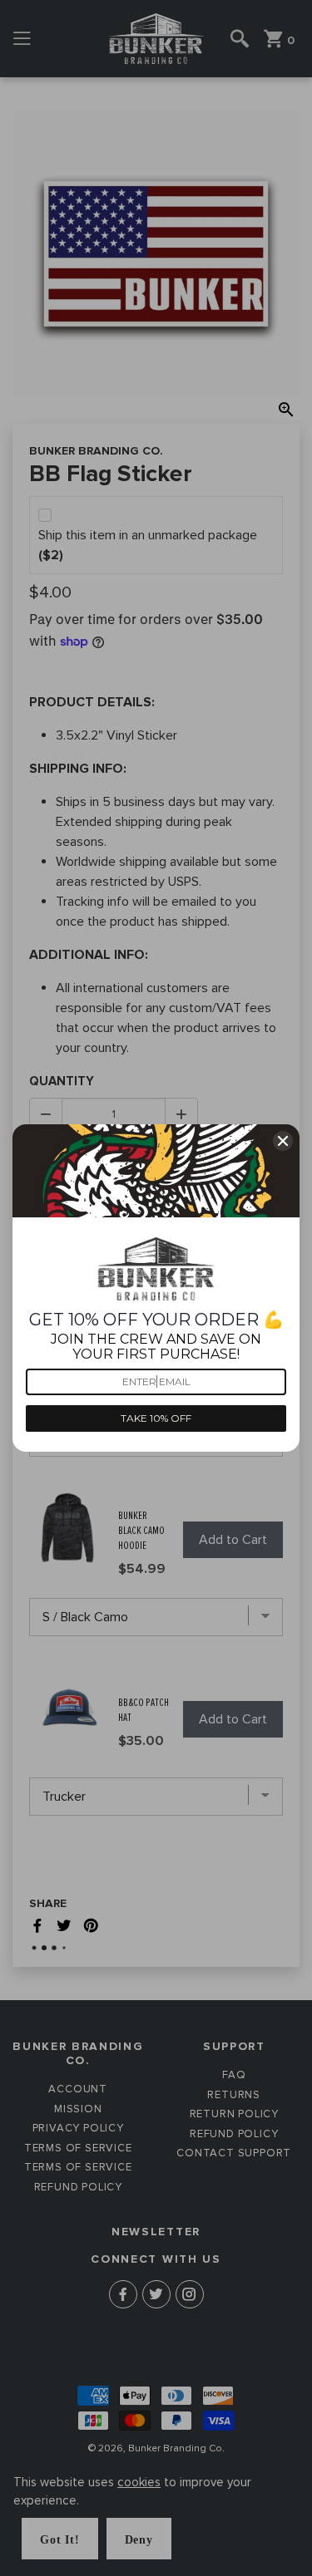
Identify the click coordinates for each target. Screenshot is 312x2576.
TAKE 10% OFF (156, 1418)
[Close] (283, 1141)
